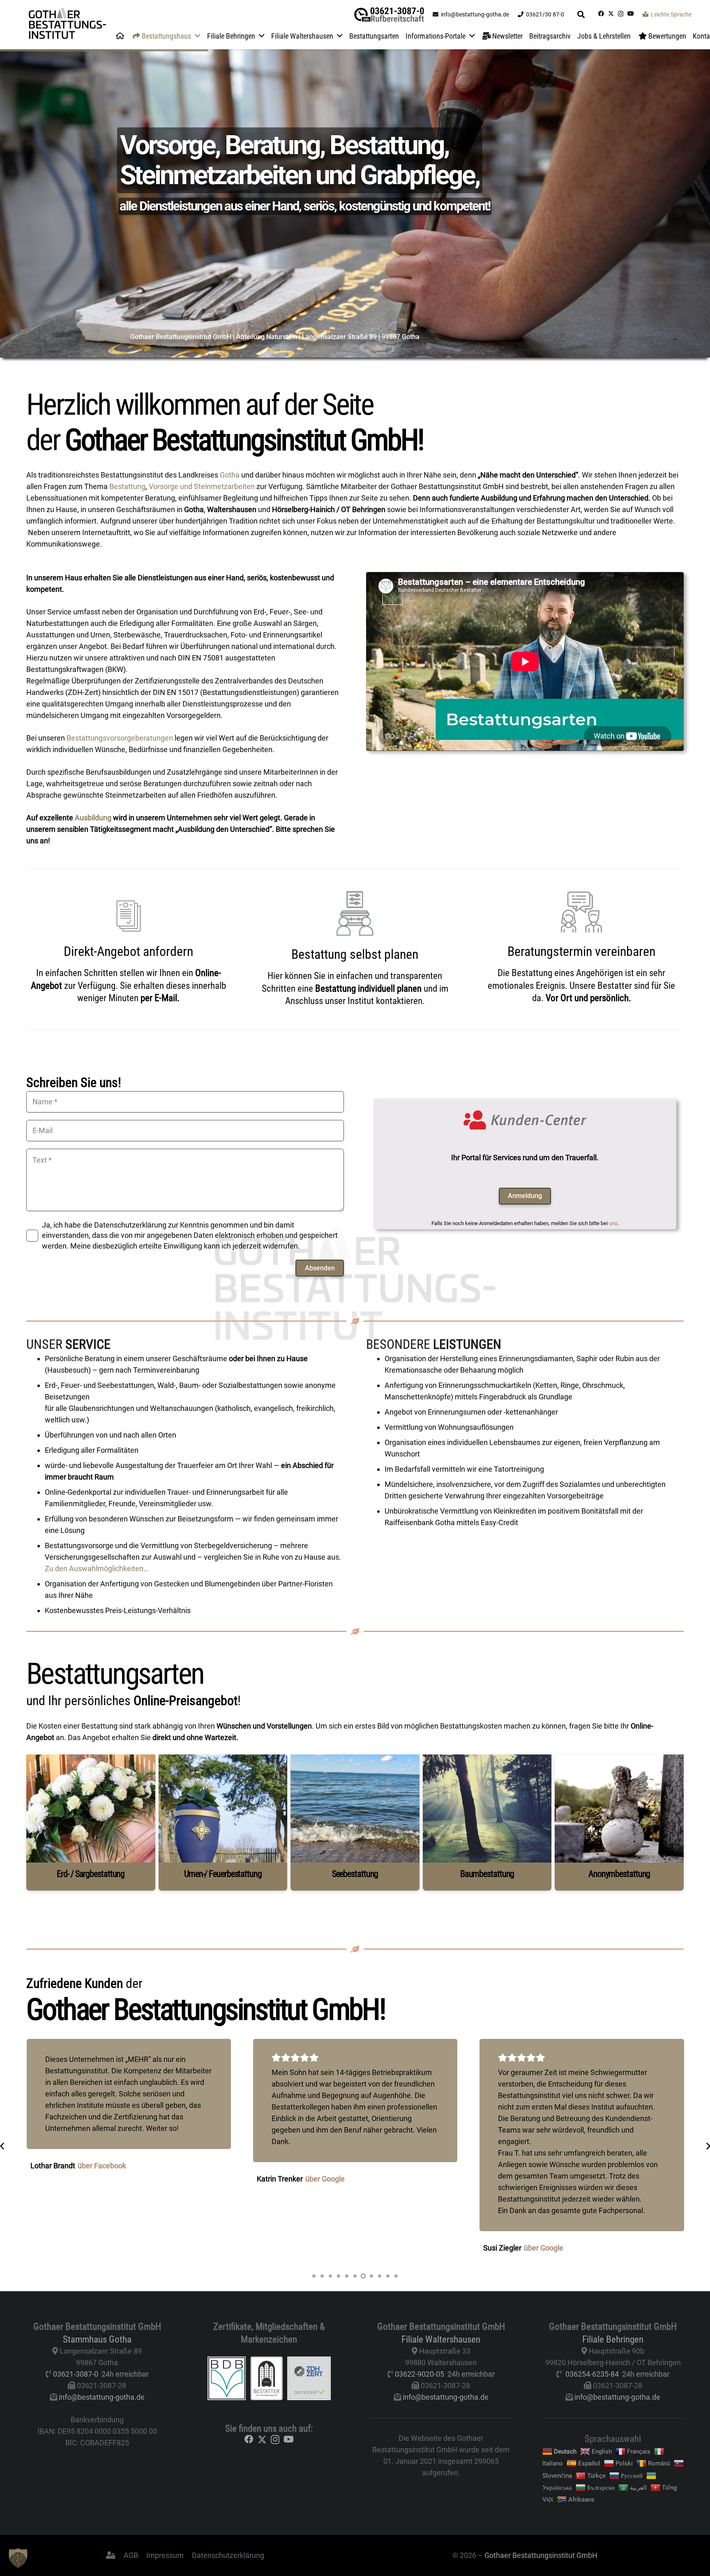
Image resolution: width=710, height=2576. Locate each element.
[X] (611, 14)
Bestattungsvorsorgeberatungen (120, 738)
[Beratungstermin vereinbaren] (581, 912)
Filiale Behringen (613, 2339)
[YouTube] (631, 14)
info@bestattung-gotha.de (102, 2397)
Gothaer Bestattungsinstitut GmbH (541, 2555)
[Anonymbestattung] (619, 1822)
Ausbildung (93, 818)
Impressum (165, 2555)
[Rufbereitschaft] (389, 15)
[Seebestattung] (355, 1822)
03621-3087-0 (76, 2374)
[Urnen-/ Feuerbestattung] (223, 1822)
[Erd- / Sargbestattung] (91, 1822)
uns (613, 1223)
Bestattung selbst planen (355, 954)
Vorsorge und (171, 486)
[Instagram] (621, 14)
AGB (131, 2555)
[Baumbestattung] (487, 1822)
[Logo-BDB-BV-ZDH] (269, 2378)
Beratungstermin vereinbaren (581, 951)
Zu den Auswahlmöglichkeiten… (97, 1568)
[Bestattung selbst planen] (355, 913)
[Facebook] (601, 14)
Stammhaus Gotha (97, 2339)
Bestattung (127, 486)
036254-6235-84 (592, 2374)
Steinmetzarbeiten (224, 486)
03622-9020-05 (420, 2374)
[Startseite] (120, 36)
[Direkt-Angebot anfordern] (129, 912)
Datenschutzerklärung (228, 2555)
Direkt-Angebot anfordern (128, 951)
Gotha (230, 475)
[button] (581, 14)
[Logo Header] (67, 25)
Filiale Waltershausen (441, 2339)
